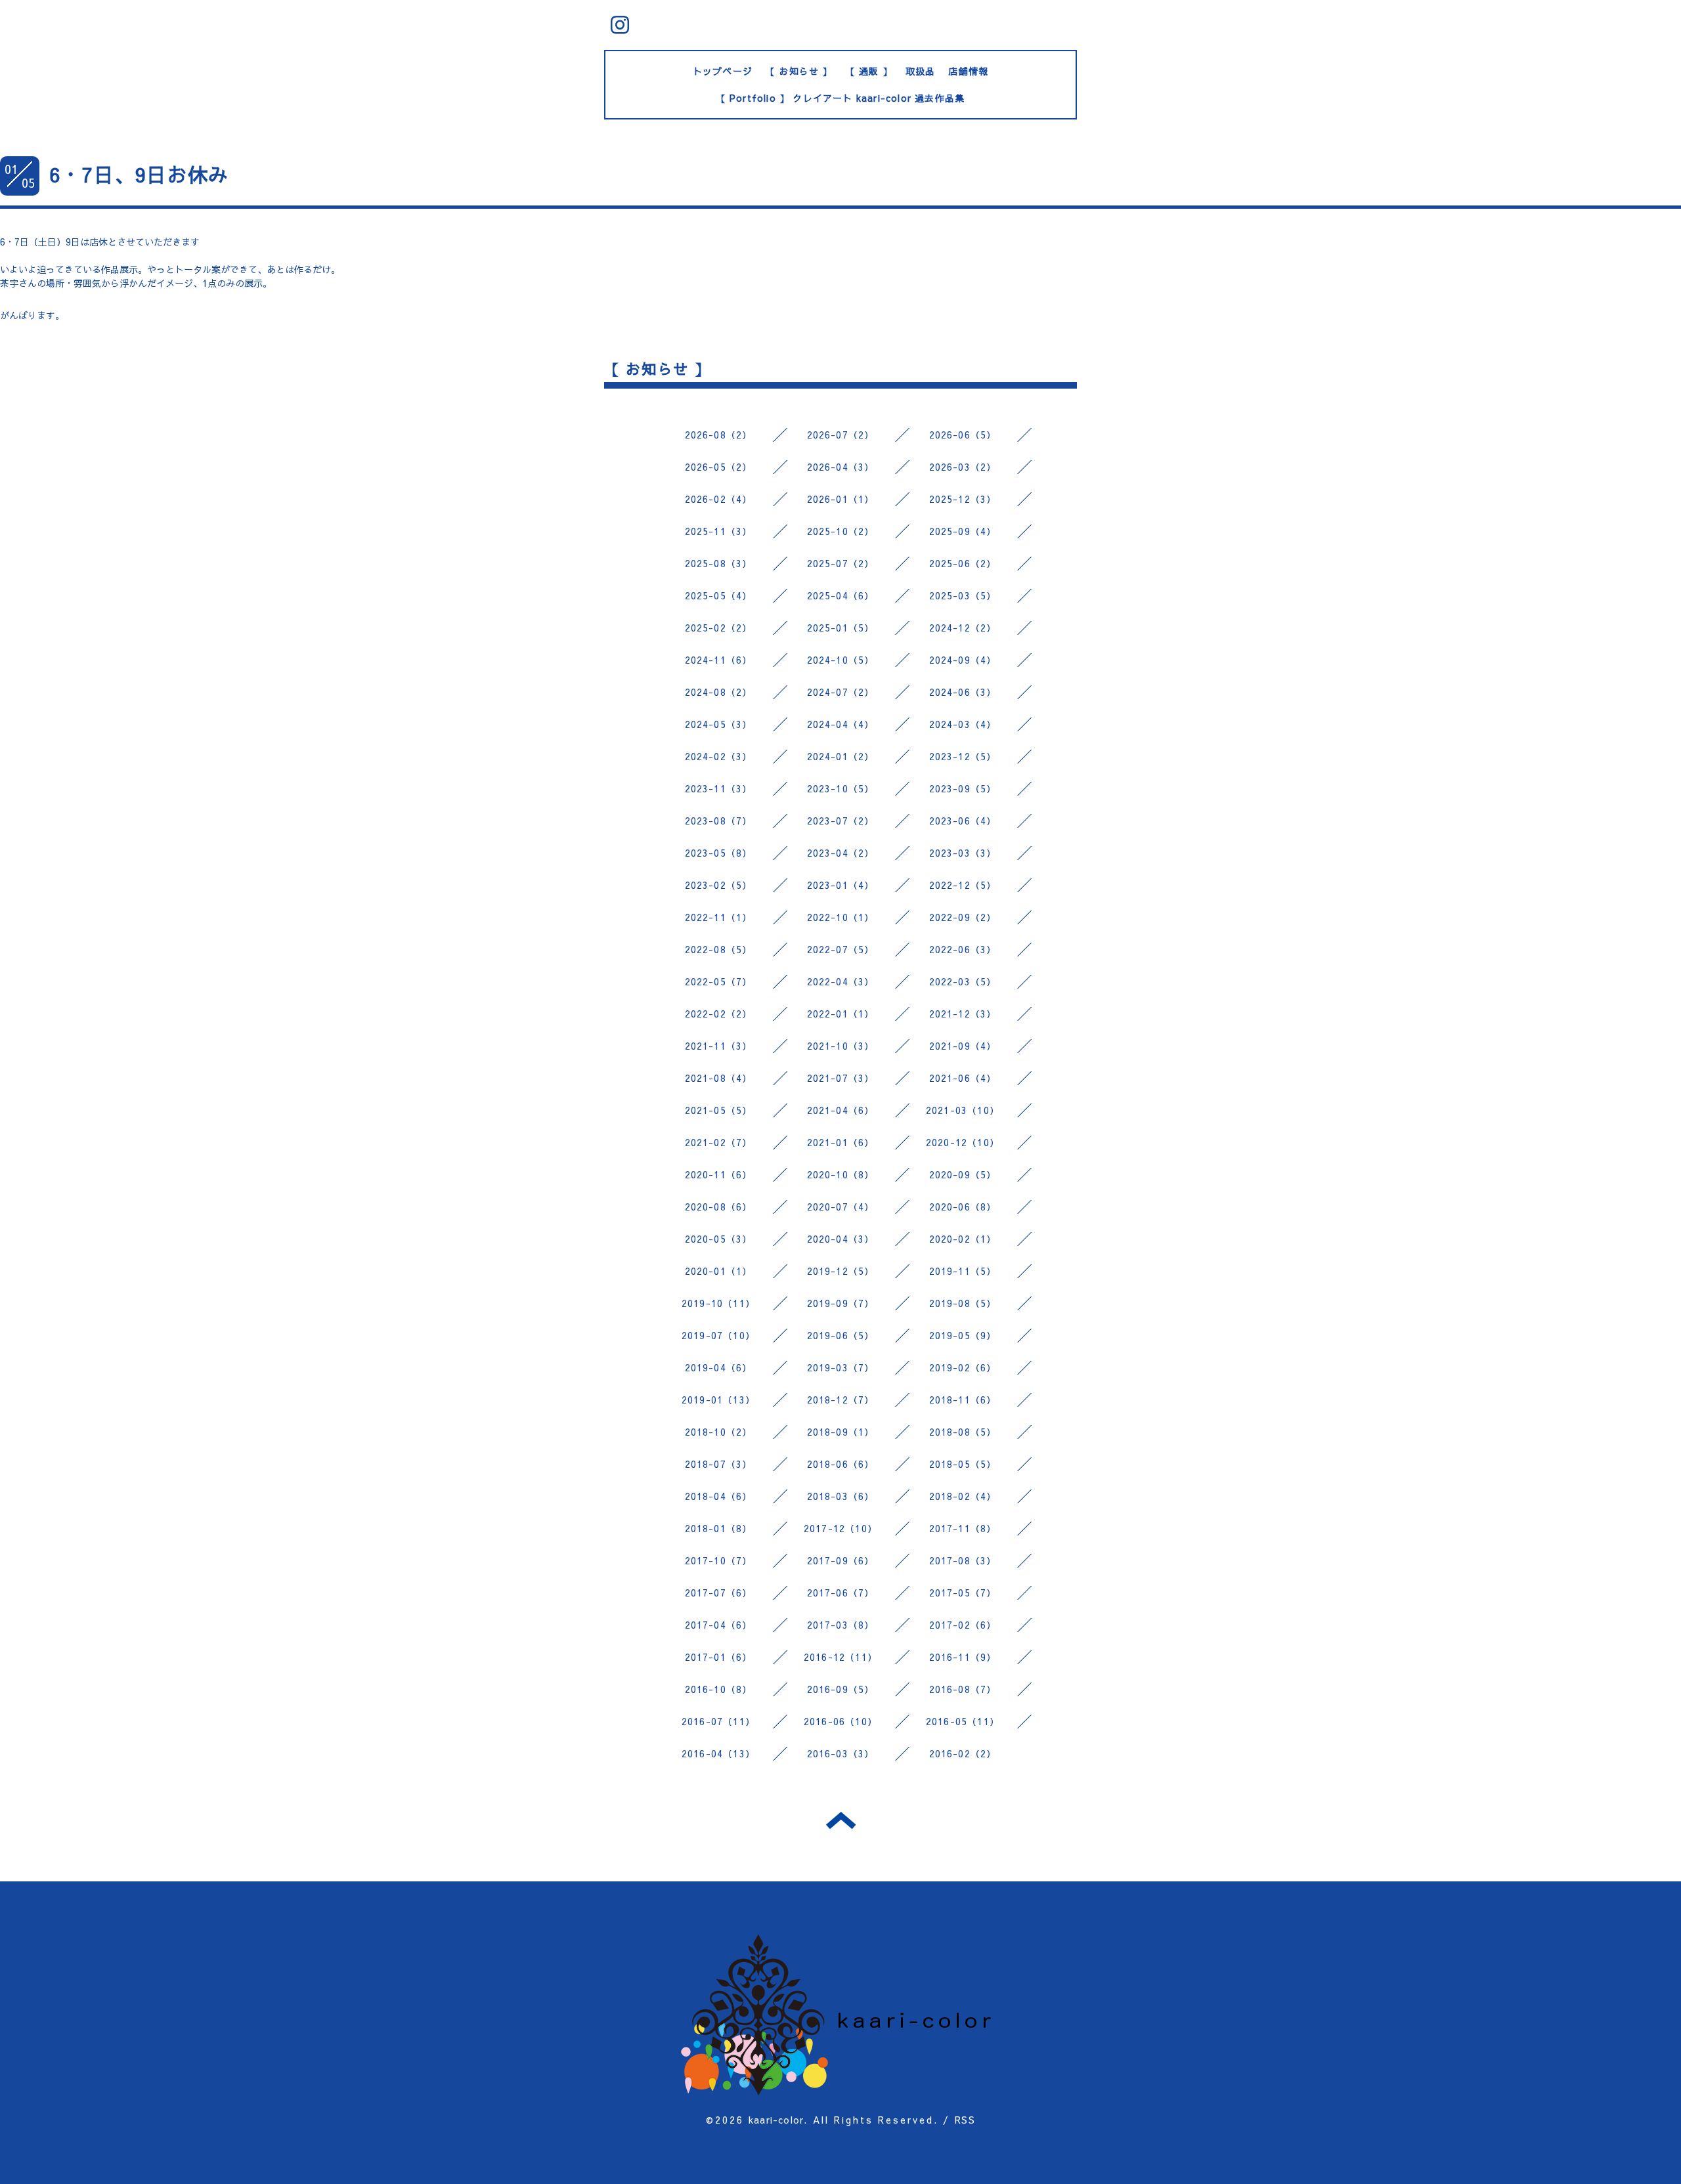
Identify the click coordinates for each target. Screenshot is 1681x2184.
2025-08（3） (719, 563)
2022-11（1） (719, 917)
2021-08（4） (719, 1078)
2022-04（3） (841, 981)
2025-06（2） (963, 563)
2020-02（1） (963, 1239)
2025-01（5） (841, 628)
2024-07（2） (841, 692)
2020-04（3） (841, 1239)
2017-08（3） (963, 1560)
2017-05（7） (963, 1593)
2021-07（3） (841, 1078)
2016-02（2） (963, 1753)
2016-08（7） (963, 1689)
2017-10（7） (719, 1560)
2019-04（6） (719, 1367)
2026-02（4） (719, 499)
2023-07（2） (841, 821)
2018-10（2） (719, 1432)
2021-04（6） (841, 1110)
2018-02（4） (963, 1496)
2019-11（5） (963, 1271)
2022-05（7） (719, 981)
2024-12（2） (963, 628)
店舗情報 (968, 71)
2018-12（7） (841, 1400)
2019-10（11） (718, 1303)
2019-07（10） (718, 1335)
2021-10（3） (841, 1046)
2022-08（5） (719, 949)
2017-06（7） (841, 1593)
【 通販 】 (869, 71)
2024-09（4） (963, 660)
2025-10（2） (841, 531)
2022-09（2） (963, 917)
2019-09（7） (841, 1303)
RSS (965, 2120)
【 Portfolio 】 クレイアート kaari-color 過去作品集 (841, 98)
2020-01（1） (719, 1271)
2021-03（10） (963, 1110)
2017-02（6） (963, 1625)
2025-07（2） (841, 563)
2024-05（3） (719, 724)
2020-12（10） (963, 1142)
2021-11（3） (719, 1046)
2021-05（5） (719, 1110)
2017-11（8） (963, 1528)
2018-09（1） (841, 1432)
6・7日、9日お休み (139, 174)
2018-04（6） (719, 1496)
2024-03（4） (963, 724)
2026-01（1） (841, 499)
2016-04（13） (718, 1753)
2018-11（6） (963, 1400)
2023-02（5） (719, 885)
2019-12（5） (841, 1271)
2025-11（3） (719, 531)
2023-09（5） (963, 788)
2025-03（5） (963, 595)
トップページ (723, 71)
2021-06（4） (963, 1078)
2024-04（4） (841, 724)
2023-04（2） (841, 853)
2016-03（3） (841, 1753)
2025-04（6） (841, 595)
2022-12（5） (963, 885)
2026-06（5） (963, 435)
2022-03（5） (963, 981)
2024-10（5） (841, 660)
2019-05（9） (963, 1335)
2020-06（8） (963, 1207)
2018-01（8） (719, 1528)
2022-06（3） (963, 949)
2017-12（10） (840, 1528)
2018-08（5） (963, 1432)
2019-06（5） (841, 1335)
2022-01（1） (841, 1014)
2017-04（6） (719, 1625)
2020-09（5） (963, 1174)
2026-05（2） (719, 467)
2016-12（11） (840, 1657)
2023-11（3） (719, 788)
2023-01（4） (841, 885)
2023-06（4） (963, 821)
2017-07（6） (719, 1593)
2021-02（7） (719, 1142)
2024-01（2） (841, 756)
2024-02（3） (719, 756)
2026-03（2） (963, 467)
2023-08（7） (719, 821)
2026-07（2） (841, 435)
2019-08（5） (963, 1303)
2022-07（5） (841, 949)
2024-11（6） (719, 660)
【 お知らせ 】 (799, 71)
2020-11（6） (719, 1174)
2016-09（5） (841, 1689)
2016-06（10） (840, 1721)
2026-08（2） (719, 435)
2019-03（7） (841, 1367)
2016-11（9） (963, 1657)
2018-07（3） (719, 1464)
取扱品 (921, 71)
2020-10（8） (841, 1174)
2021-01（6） (841, 1142)
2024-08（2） (719, 692)
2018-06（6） (841, 1464)
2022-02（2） (719, 1014)
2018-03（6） (841, 1496)
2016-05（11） (963, 1721)
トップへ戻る (841, 1820)
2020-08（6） (719, 1207)
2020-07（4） (841, 1207)
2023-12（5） (963, 756)
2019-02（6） (963, 1367)
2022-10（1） (841, 917)
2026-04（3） (841, 467)
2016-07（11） (718, 1721)
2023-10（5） (841, 788)
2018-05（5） (963, 1464)
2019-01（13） (718, 1400)
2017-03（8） (841, 1625)
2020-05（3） (719, 1239)
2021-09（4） (963, 1046)
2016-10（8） (719, 1689)
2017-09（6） (841, 1560)
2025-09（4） (963, 531)
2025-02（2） (719, 628)
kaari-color (776, 2120)
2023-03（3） (963, 853)
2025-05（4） (719, 595)
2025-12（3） (963, 499)
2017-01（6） (719, 1657)
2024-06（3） (963, 692)
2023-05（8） (719, 853)
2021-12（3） (963, 1014)
